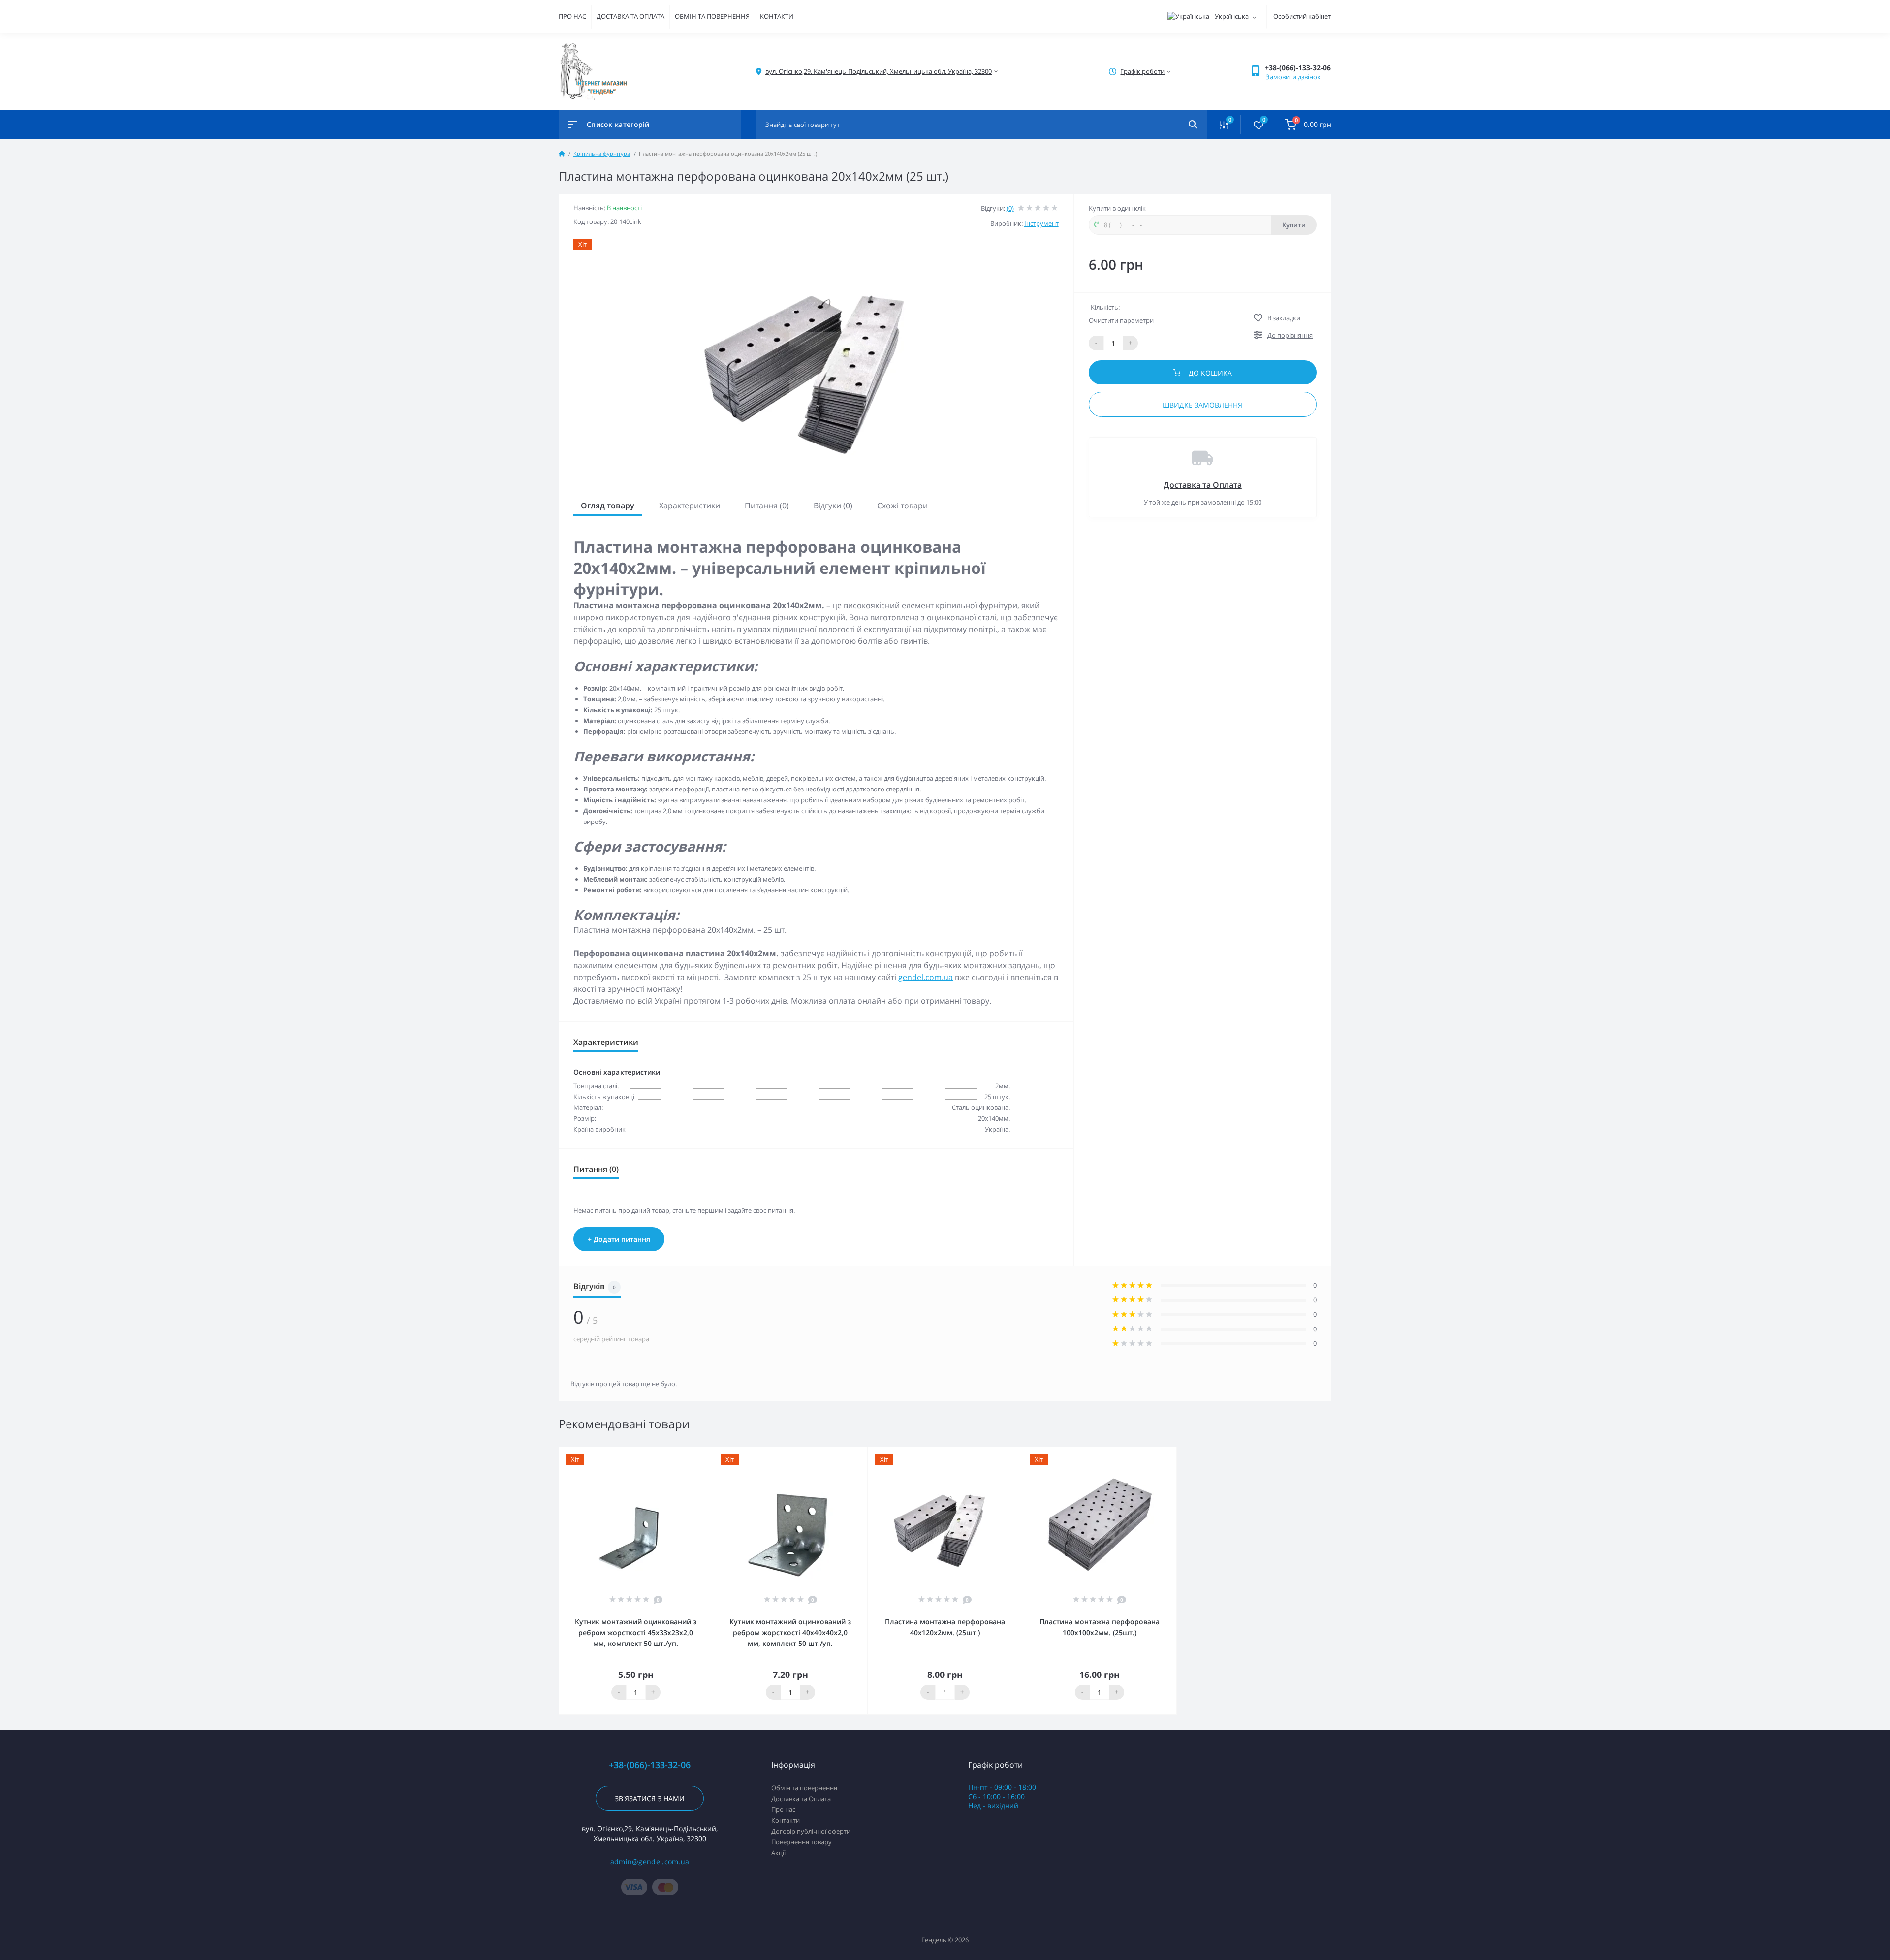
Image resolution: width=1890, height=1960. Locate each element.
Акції (778, 1853)
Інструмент (1041, 223)
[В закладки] (708, 1453)
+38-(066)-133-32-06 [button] (650, 1765)
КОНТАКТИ (777, 16)
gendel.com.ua (926, 977)
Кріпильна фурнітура (602, 153)
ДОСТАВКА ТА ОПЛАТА (630, 16)
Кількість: (1105, 307)
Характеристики (690, 506)
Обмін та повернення (804, 1788)
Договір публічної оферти (811, 1831)
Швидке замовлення (1202, 405)
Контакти (786, 1820)
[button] (1298, 68)
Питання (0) (767, 506)
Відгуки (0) (833, 506)
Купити (1294, 225)
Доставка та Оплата (1203, 485)
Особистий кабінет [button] (1302, 16)
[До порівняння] (694, 1453)
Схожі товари (902, 506)
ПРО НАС (572, 16)
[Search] (1193, 125)
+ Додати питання (619, 1239)
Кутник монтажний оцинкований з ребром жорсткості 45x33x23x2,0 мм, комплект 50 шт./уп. (636, 1632)
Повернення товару (802, 1842)
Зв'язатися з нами (650, 1798)
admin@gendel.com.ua (650, 1861)
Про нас (783, 1809)
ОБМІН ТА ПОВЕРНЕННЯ (712, 16)
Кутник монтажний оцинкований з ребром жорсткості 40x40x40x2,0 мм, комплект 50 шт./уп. (790, 1632)
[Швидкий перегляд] (680, 1453)
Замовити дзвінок (1293, 77)
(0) (1010, 208)
